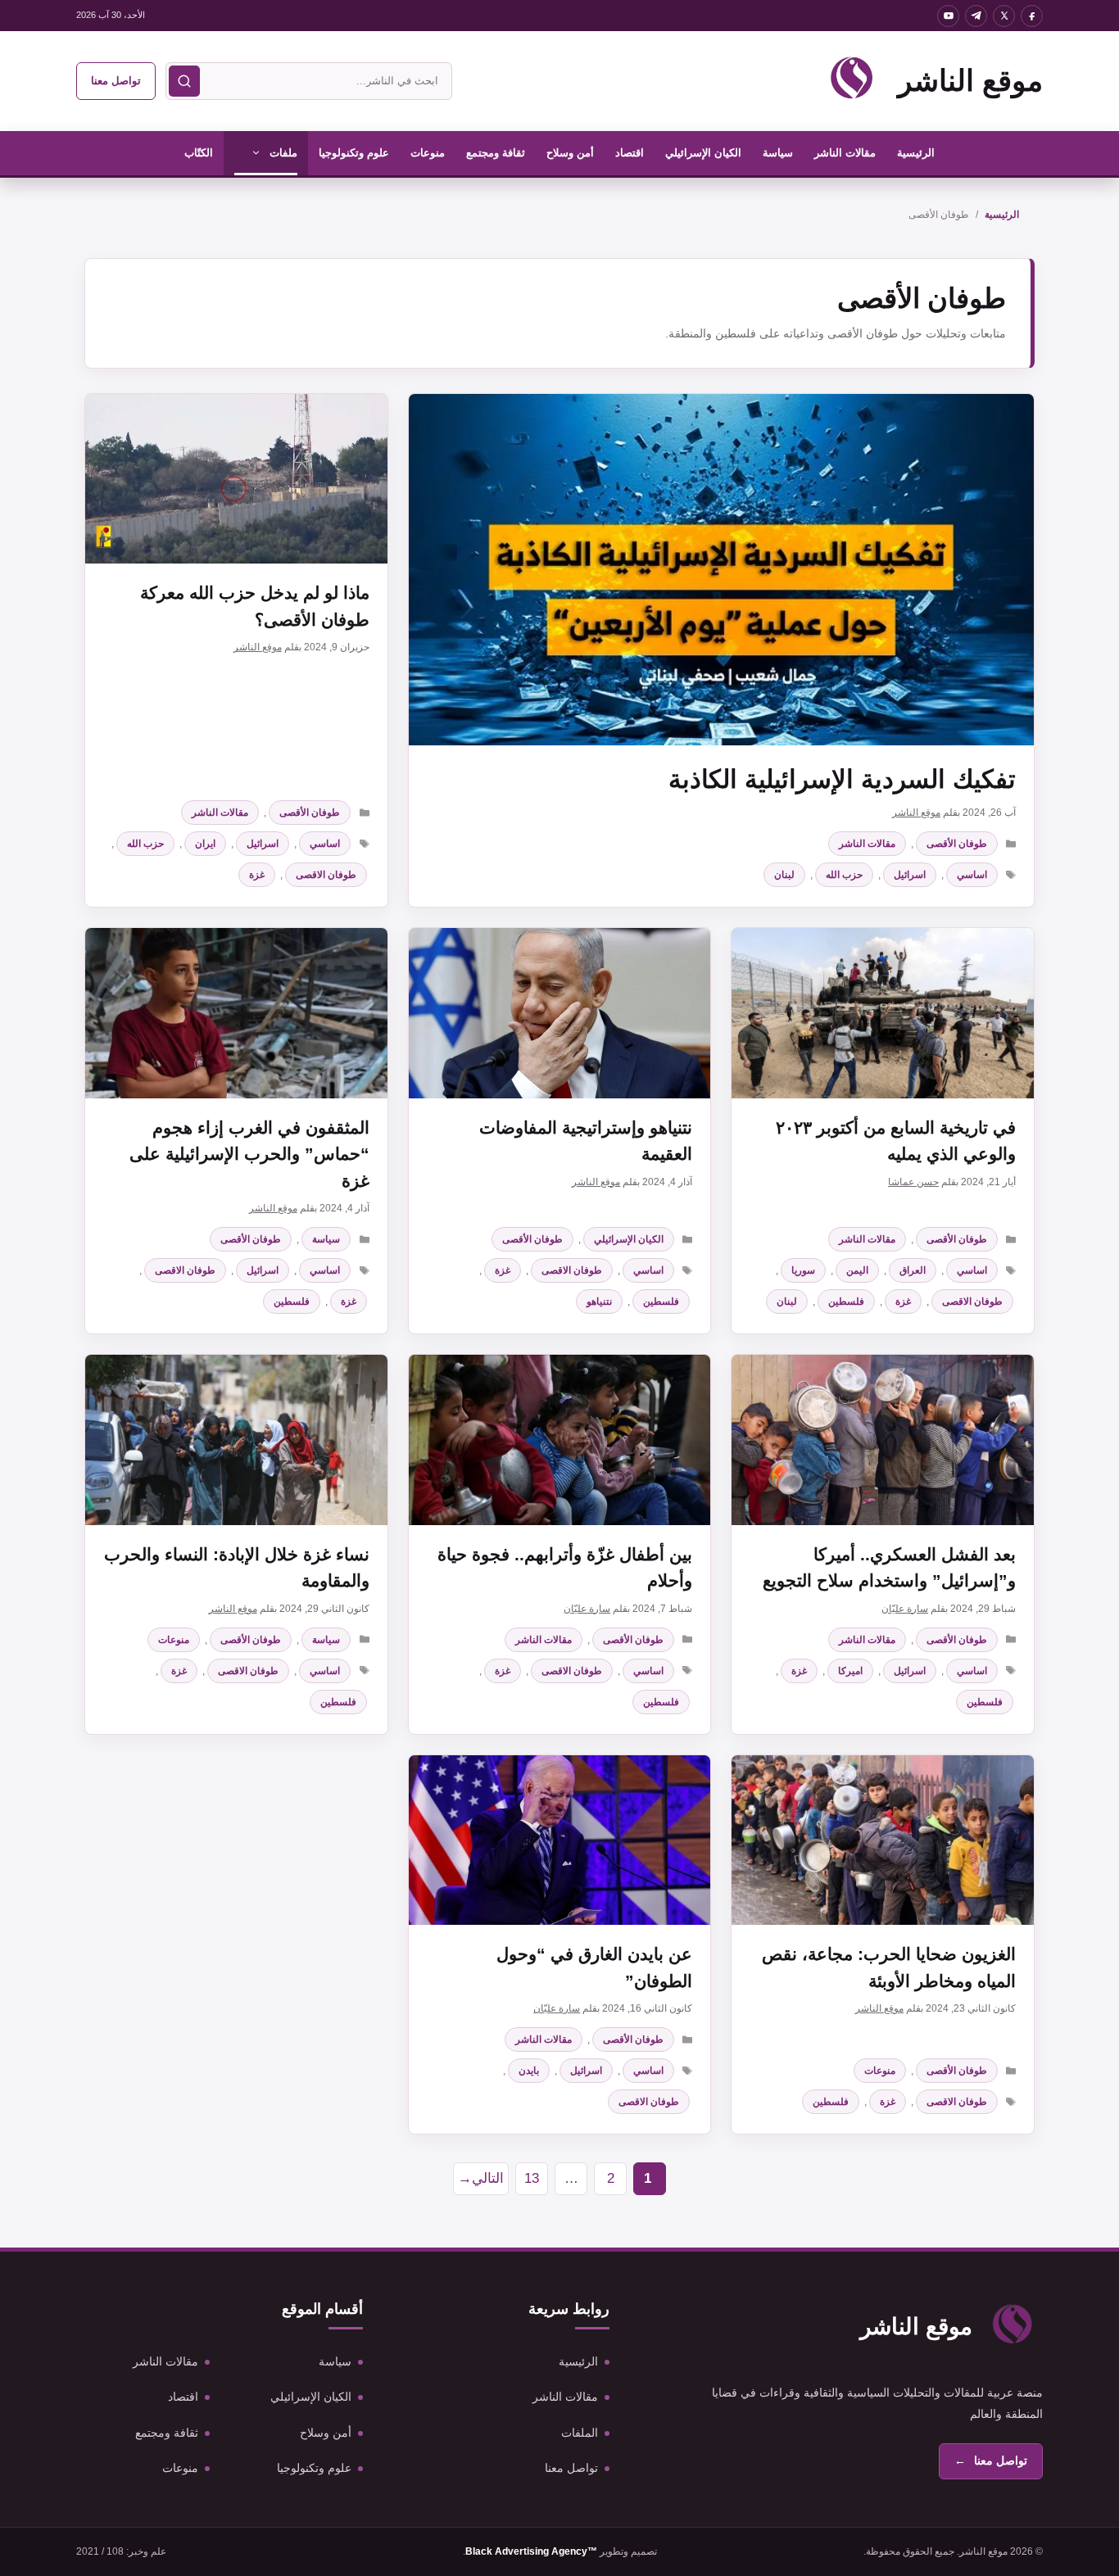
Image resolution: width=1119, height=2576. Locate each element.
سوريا (803, 1270)
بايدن (529, 2071)
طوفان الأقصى (957, 844)
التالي (481, 2178)
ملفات (283, 153)
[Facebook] (1032, 16)
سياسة (778, 153)
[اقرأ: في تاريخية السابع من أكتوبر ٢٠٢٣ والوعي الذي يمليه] (883, 1013)
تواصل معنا (116, 81)
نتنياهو (599, 1302)
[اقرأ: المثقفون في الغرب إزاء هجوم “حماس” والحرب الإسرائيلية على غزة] (236, 1013)
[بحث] (184, 81)
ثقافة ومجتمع (496, 153)
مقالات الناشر (845, 153)
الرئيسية (916, 153)
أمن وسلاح (570, 153)
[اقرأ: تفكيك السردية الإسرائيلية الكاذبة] (721, 570)
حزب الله (844, 875)
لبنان (784, 875)
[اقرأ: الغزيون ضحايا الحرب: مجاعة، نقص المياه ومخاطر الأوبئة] (883, 1840)
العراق (913, 1270)
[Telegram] (976, 16)
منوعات (428, 153)
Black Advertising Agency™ (531, 2551)
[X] (1004, 16)
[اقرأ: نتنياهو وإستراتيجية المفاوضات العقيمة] (560, 1013)
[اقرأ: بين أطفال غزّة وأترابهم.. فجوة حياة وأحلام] (560, 1440)
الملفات (580, 2433)
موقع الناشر (970, 81)
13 (527, 2183)
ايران (205, 844)
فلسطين (846, 1302)
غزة (257, 875)
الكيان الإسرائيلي (703, 153)
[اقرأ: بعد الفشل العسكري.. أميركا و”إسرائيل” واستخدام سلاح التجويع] (883, 1440)
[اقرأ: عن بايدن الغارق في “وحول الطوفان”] (560, 1840)
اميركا (850, 1671)
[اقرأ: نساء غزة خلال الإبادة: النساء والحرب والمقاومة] (236, 1440)
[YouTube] (948, 16)
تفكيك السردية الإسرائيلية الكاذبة (842, 779)
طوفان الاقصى (326, 875)
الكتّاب (199, 153)
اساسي (972, 875)
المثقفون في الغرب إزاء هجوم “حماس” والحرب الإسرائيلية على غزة (249, 1154)
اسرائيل (910, 875)
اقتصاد (630, 153)
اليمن (857, 1270)
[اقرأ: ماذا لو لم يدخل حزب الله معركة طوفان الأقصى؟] (236, 479)
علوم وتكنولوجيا (354, 153)
